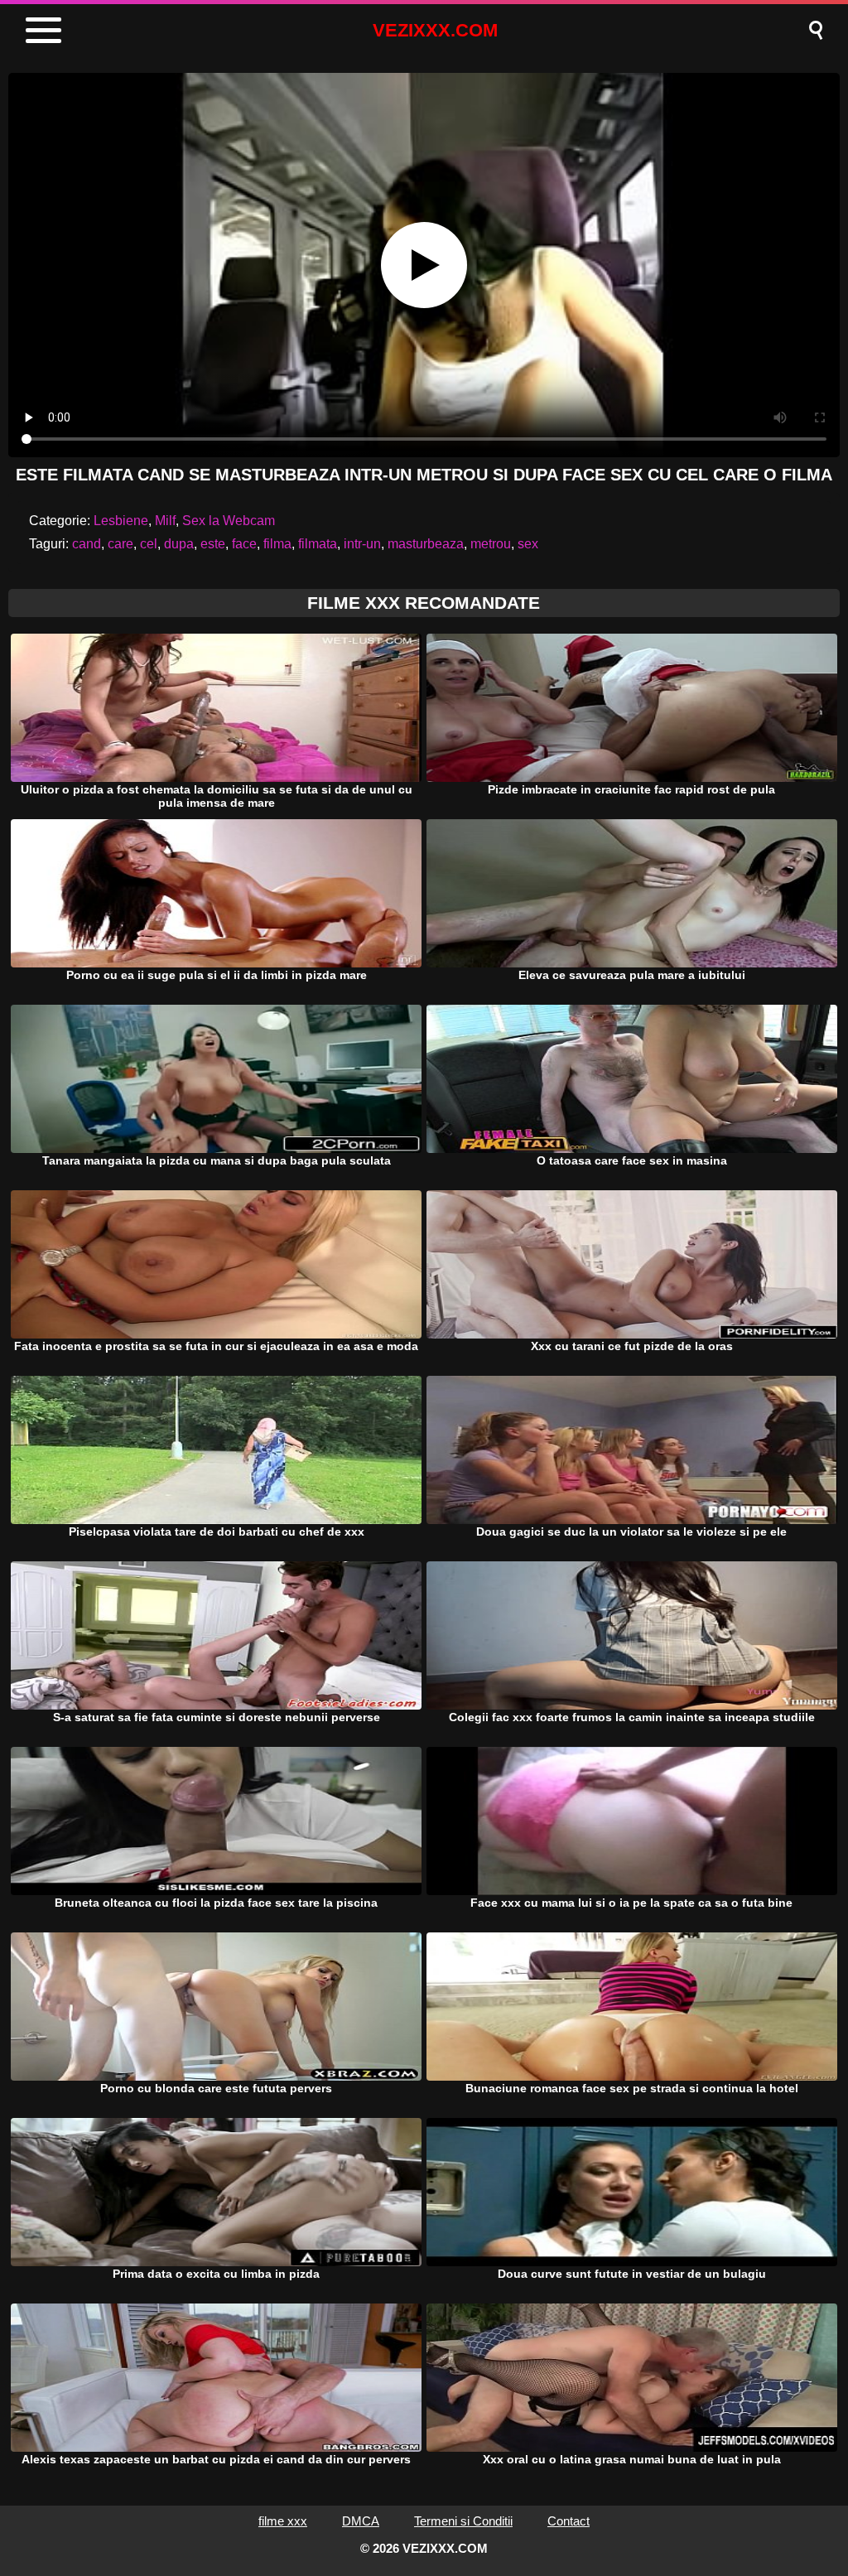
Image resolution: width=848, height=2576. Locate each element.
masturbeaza (426, 544)
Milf (165, 521)
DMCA (361, 2521)
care (120, 544)
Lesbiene (121, 521)
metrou (491, 544)
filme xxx (283, 2521)
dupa (179, 544)
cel (149, 544)
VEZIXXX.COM (435, 30)
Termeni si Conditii (463, 2521)
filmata (318, 544)
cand (87, 544)
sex (528, 544)
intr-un (362, 544)
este (213, 544)
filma (277, 544)
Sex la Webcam (229, 521)
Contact (569, 2521)
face (244, 544)
